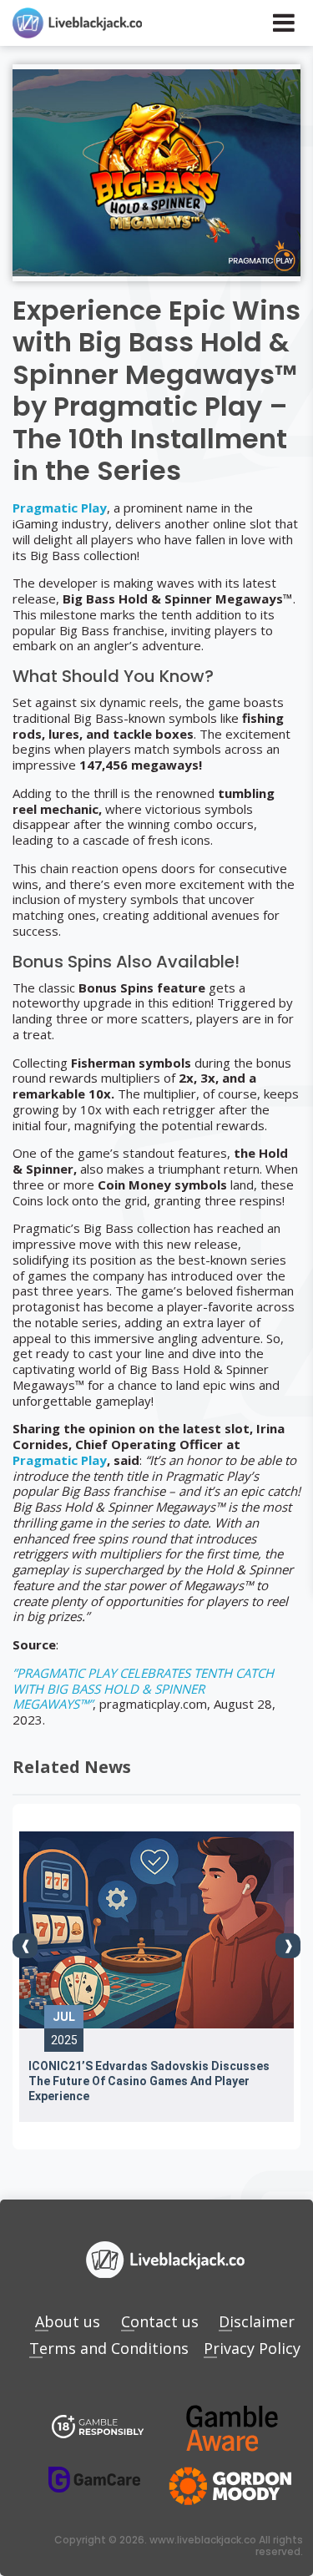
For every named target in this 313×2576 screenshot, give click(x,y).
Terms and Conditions (109, 2348)
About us (68, 2321)
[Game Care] (94, 2480)
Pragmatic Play (60, 508)
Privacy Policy (252, 2348)
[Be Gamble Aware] (232, 2428)
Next (288, 1946)
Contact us (160, 2321)
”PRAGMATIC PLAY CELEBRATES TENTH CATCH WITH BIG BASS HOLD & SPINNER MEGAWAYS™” (143, 1689)
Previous (25, 1946)
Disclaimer (257, 2321)
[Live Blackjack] (98, 2428)
